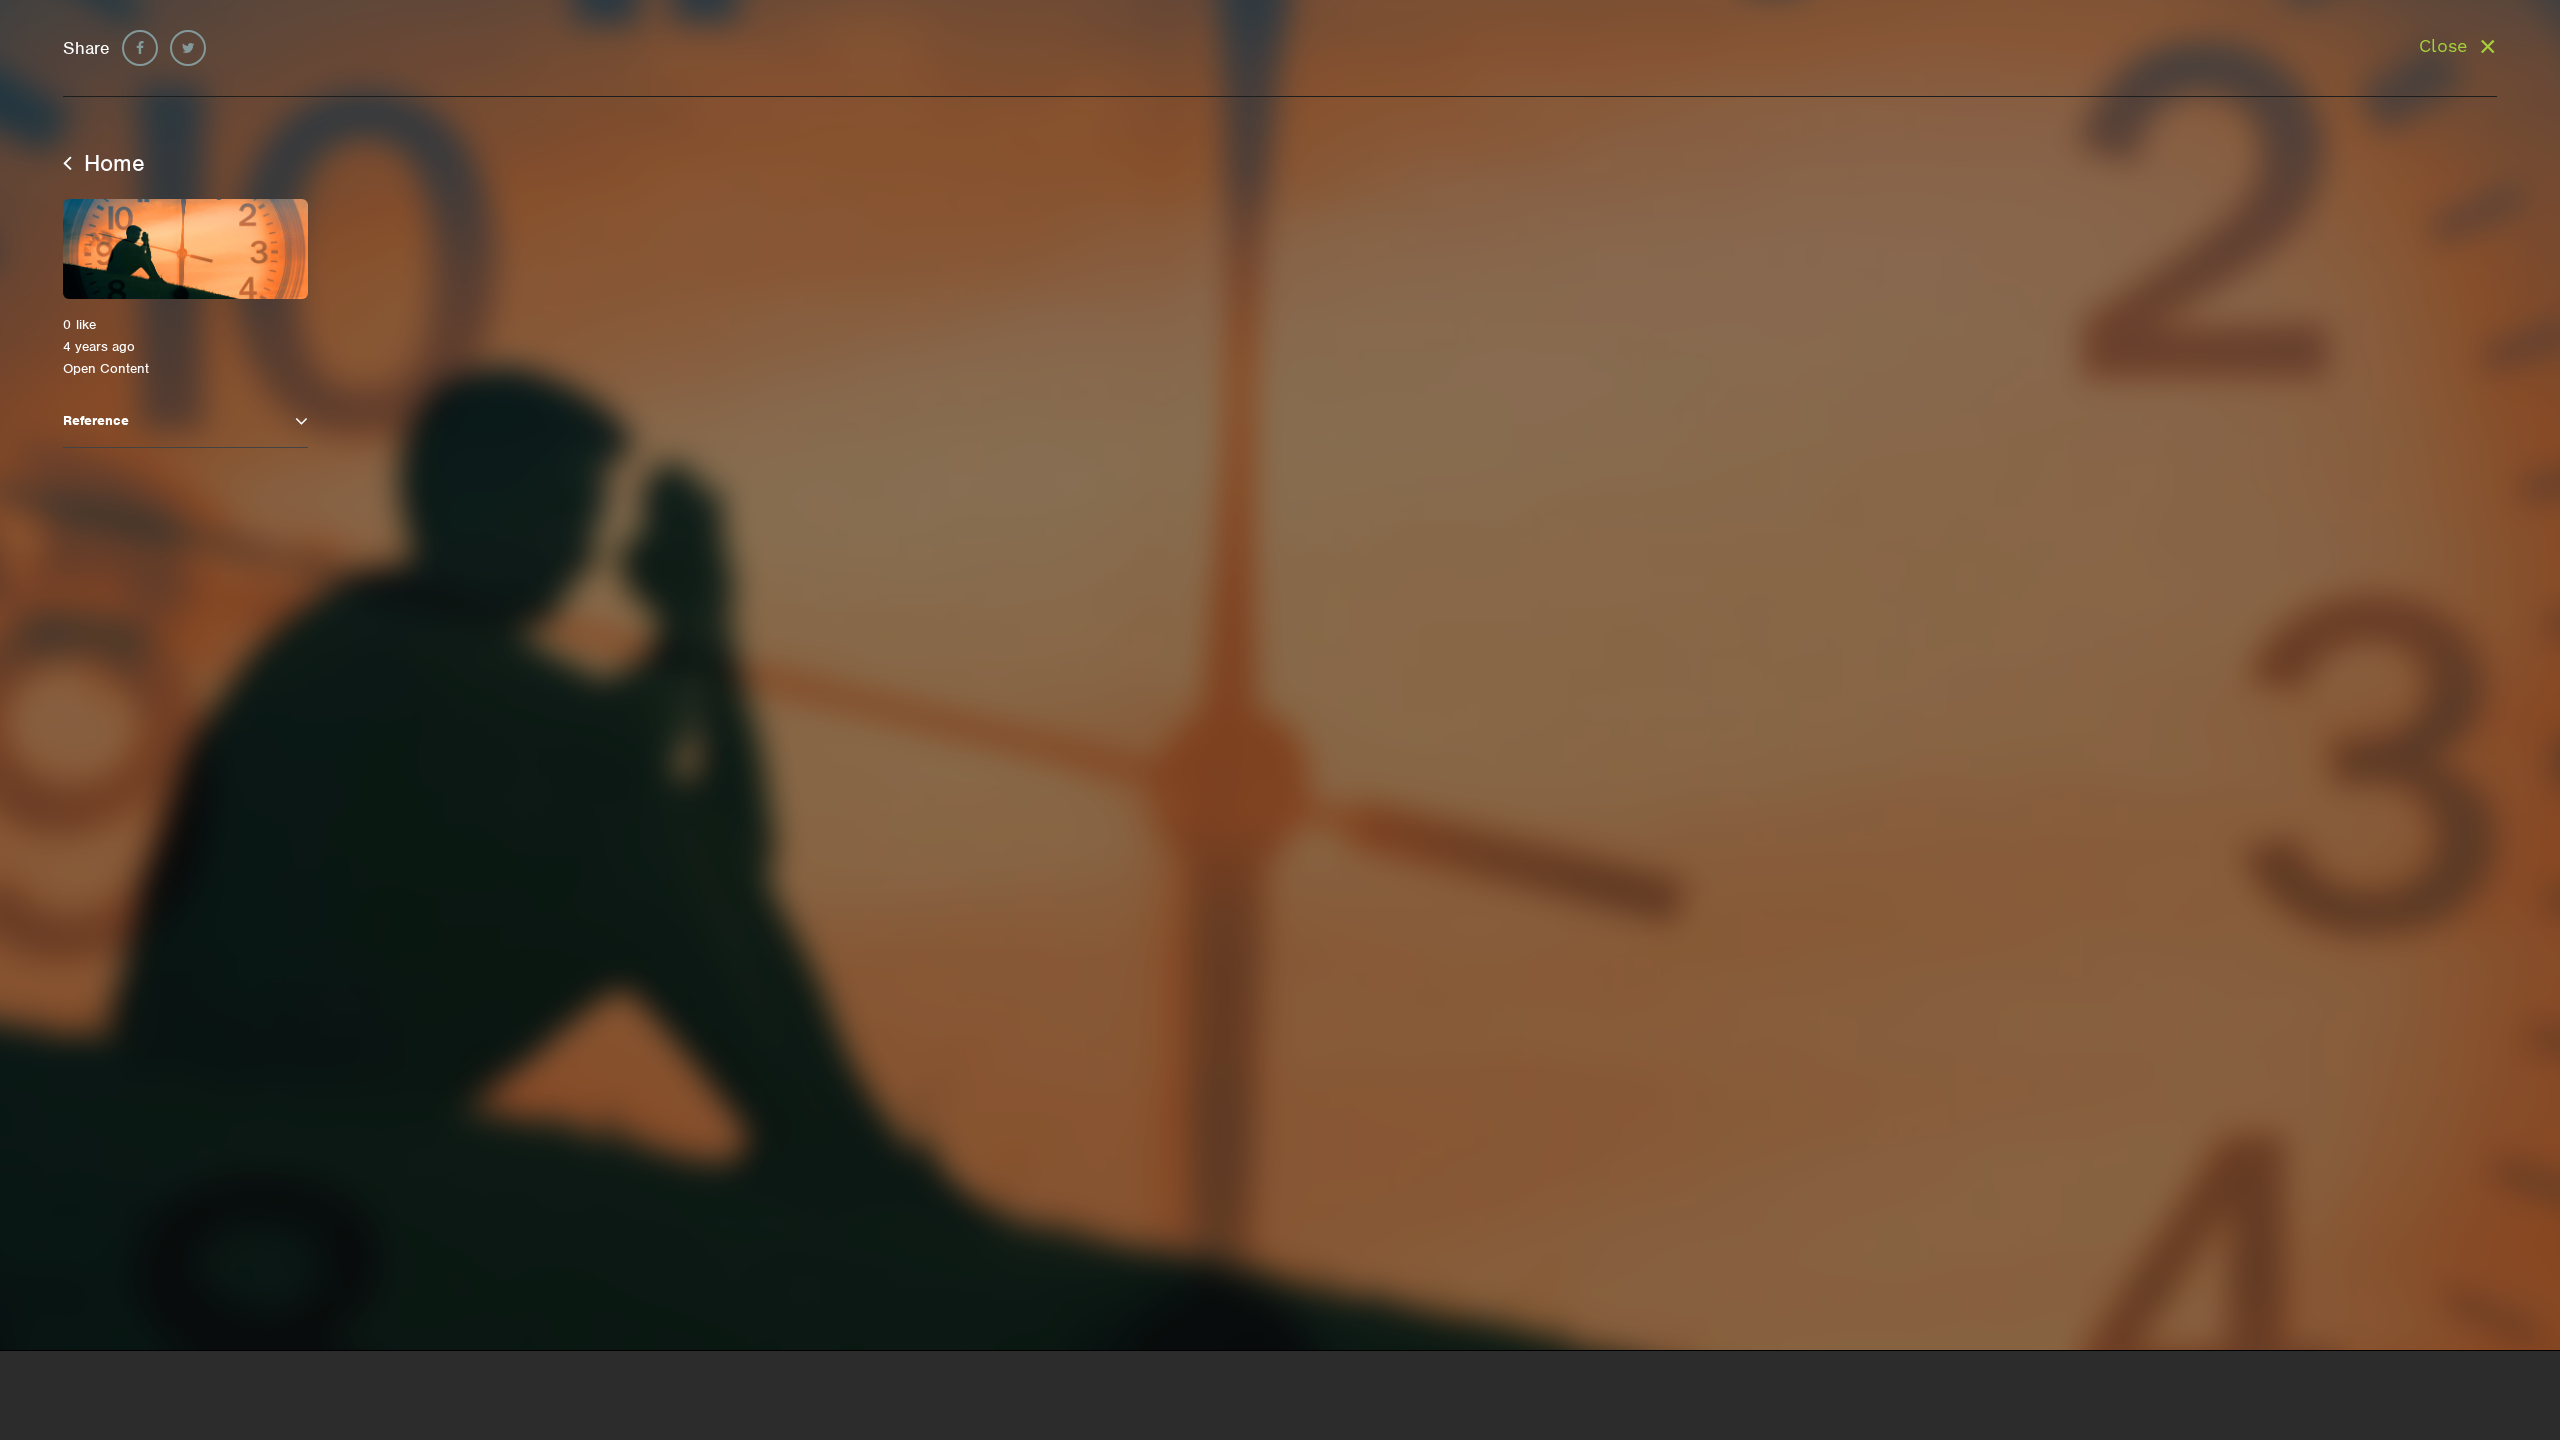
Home (111, 163)
